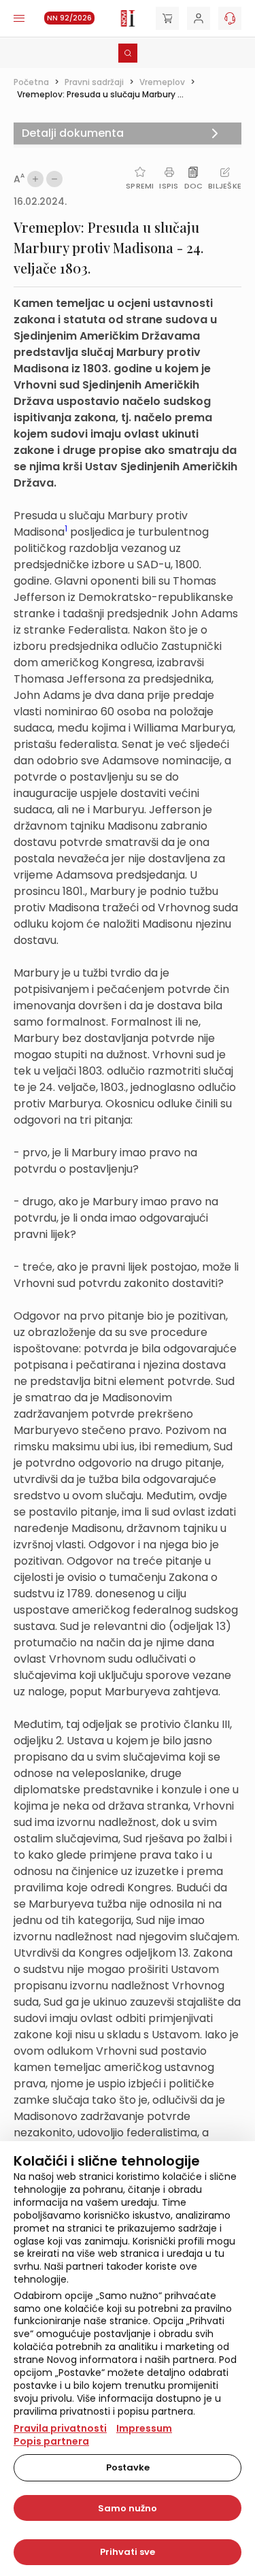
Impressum (144, 2428)
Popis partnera (51, 2441)
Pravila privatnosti (60, 2428)
